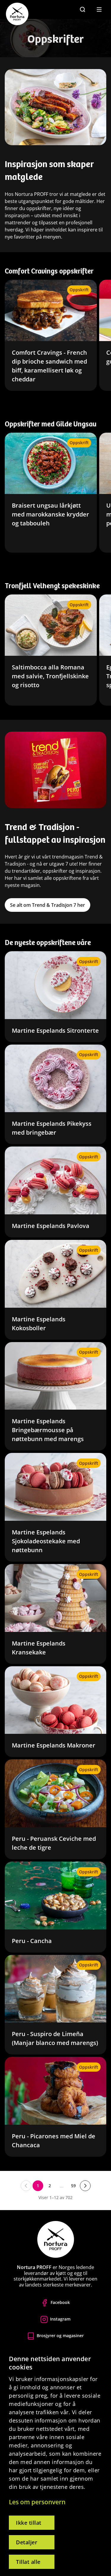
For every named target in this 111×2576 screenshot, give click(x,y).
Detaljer (27, 2542)
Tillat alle (28, 2562)
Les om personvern (37, 2502)
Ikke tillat (29, 2523)
